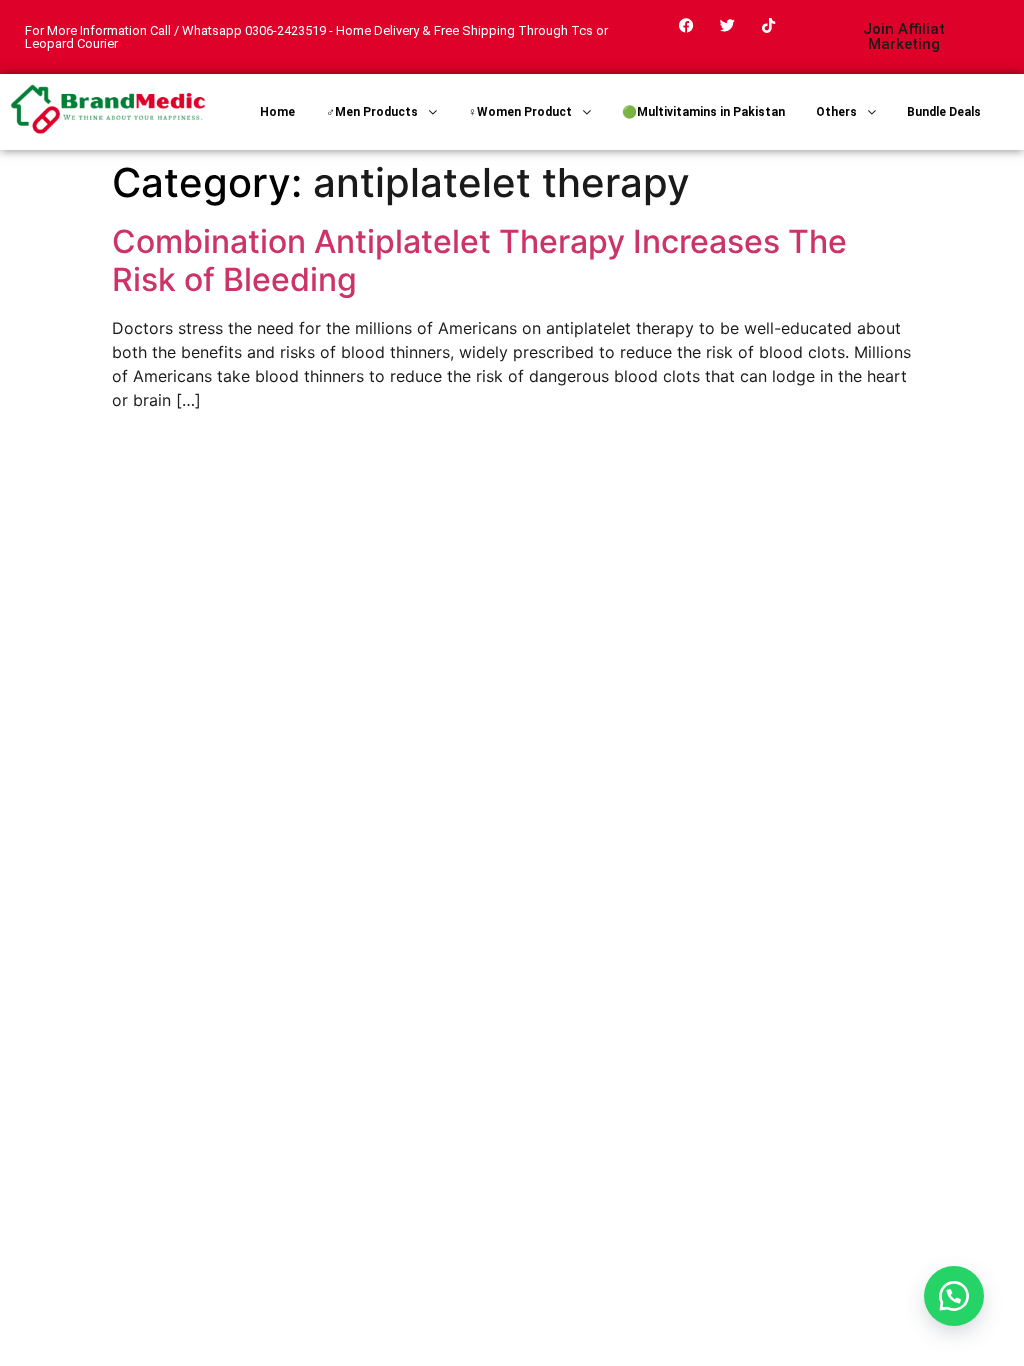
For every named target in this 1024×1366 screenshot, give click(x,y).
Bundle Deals (944, 112)
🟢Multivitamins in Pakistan (703, 112)
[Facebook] (687, 25)
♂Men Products (372, 112)
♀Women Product (520, 112)
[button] (954, 1296)
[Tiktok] (769, 25)
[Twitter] (728, 25)
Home (277, 112)
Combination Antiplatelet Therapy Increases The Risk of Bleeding (479, 260)
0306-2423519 (285, 30)
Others (836, 112)
